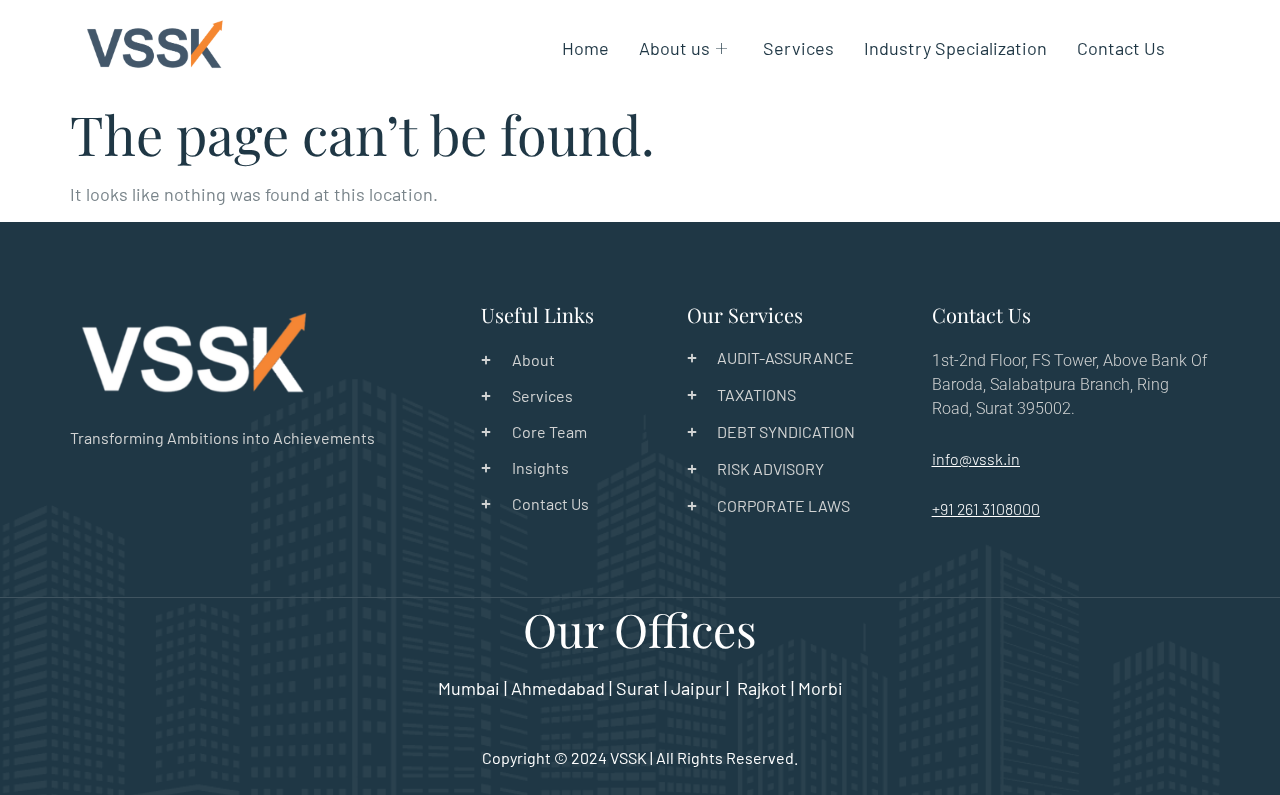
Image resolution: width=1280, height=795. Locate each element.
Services (798, 48)
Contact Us (1121, 48)
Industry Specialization (955, 48)
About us (674, 48)
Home (585, 48)
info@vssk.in (976, 458)
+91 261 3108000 (986, 508)
